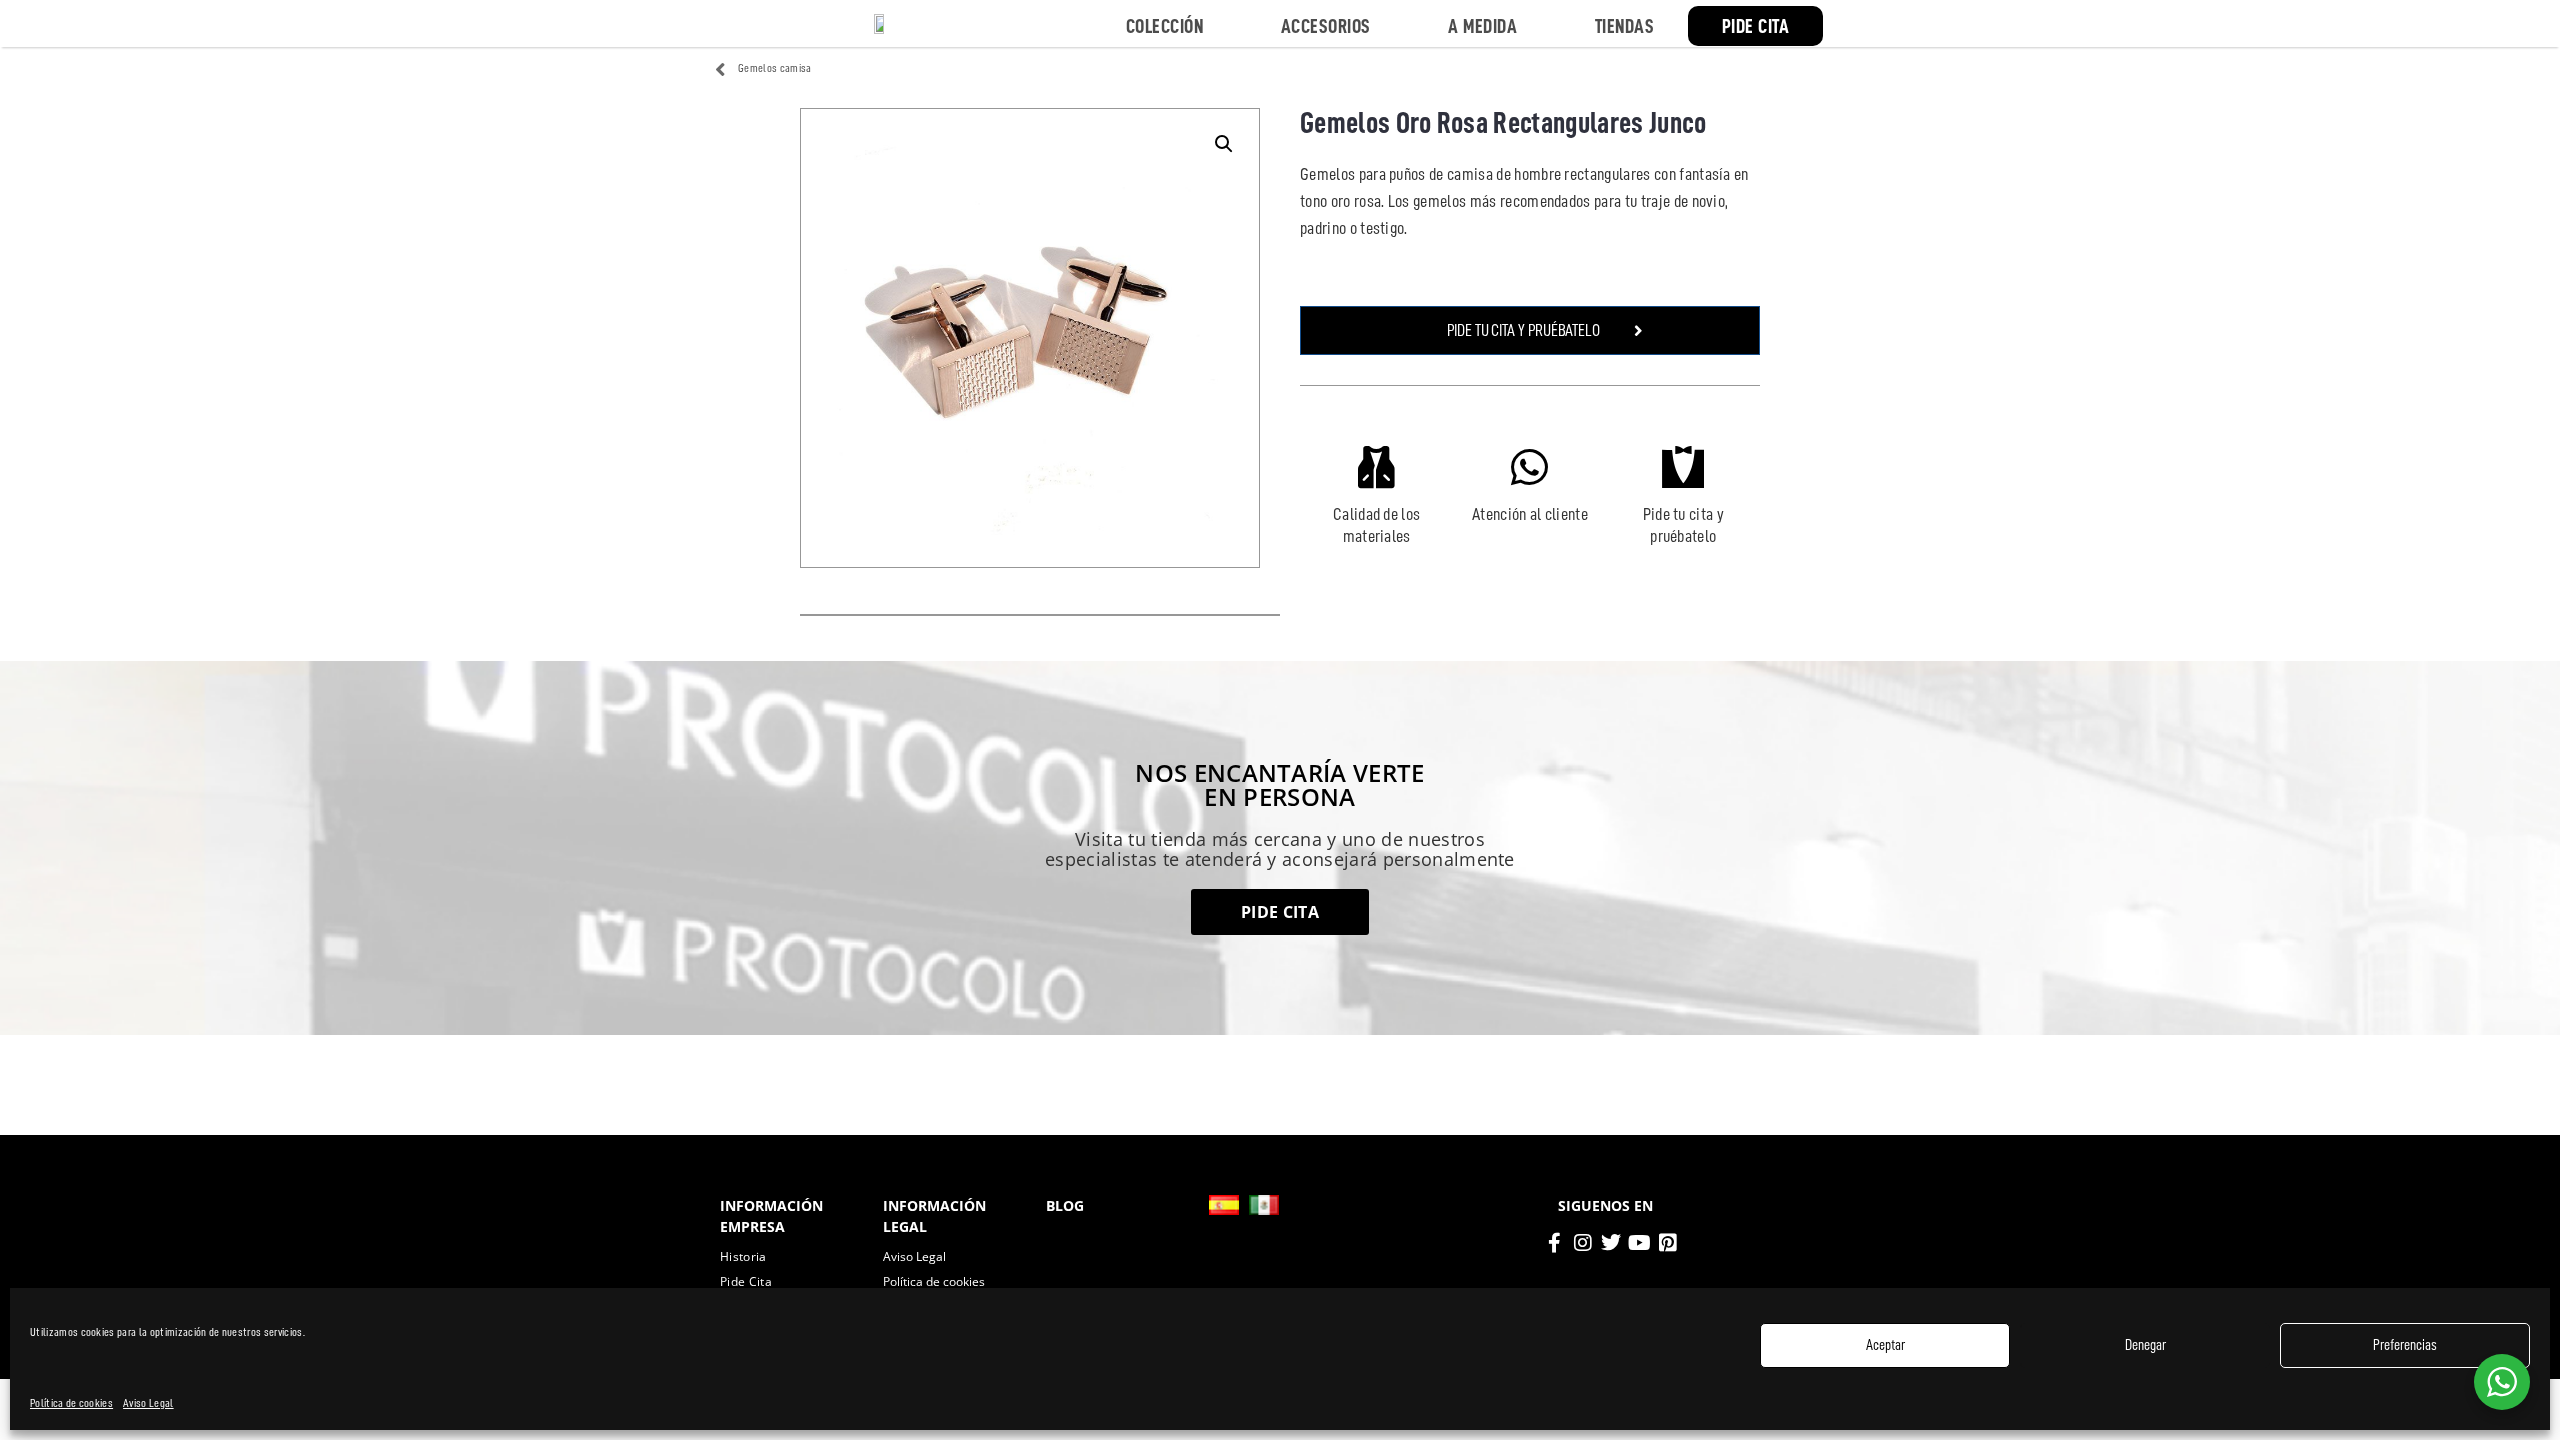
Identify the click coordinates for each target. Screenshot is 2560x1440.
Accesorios (1326, 26)
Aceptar (1885, 1345)
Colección (1165, 26)
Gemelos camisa (774, 68)
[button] (1224, 144)
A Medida (1482, 26)
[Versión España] (1224, 1205)
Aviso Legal (148, 1403)
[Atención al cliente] (1530, 467)
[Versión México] (1264, 1205)
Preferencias (2405, 1345)
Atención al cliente (1530, 514)
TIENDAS (1625, 26)
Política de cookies (71, 1403)
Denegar (2145, 1345)
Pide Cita (746, 1281)
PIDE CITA (1756, 26)
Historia (743, 1256)
